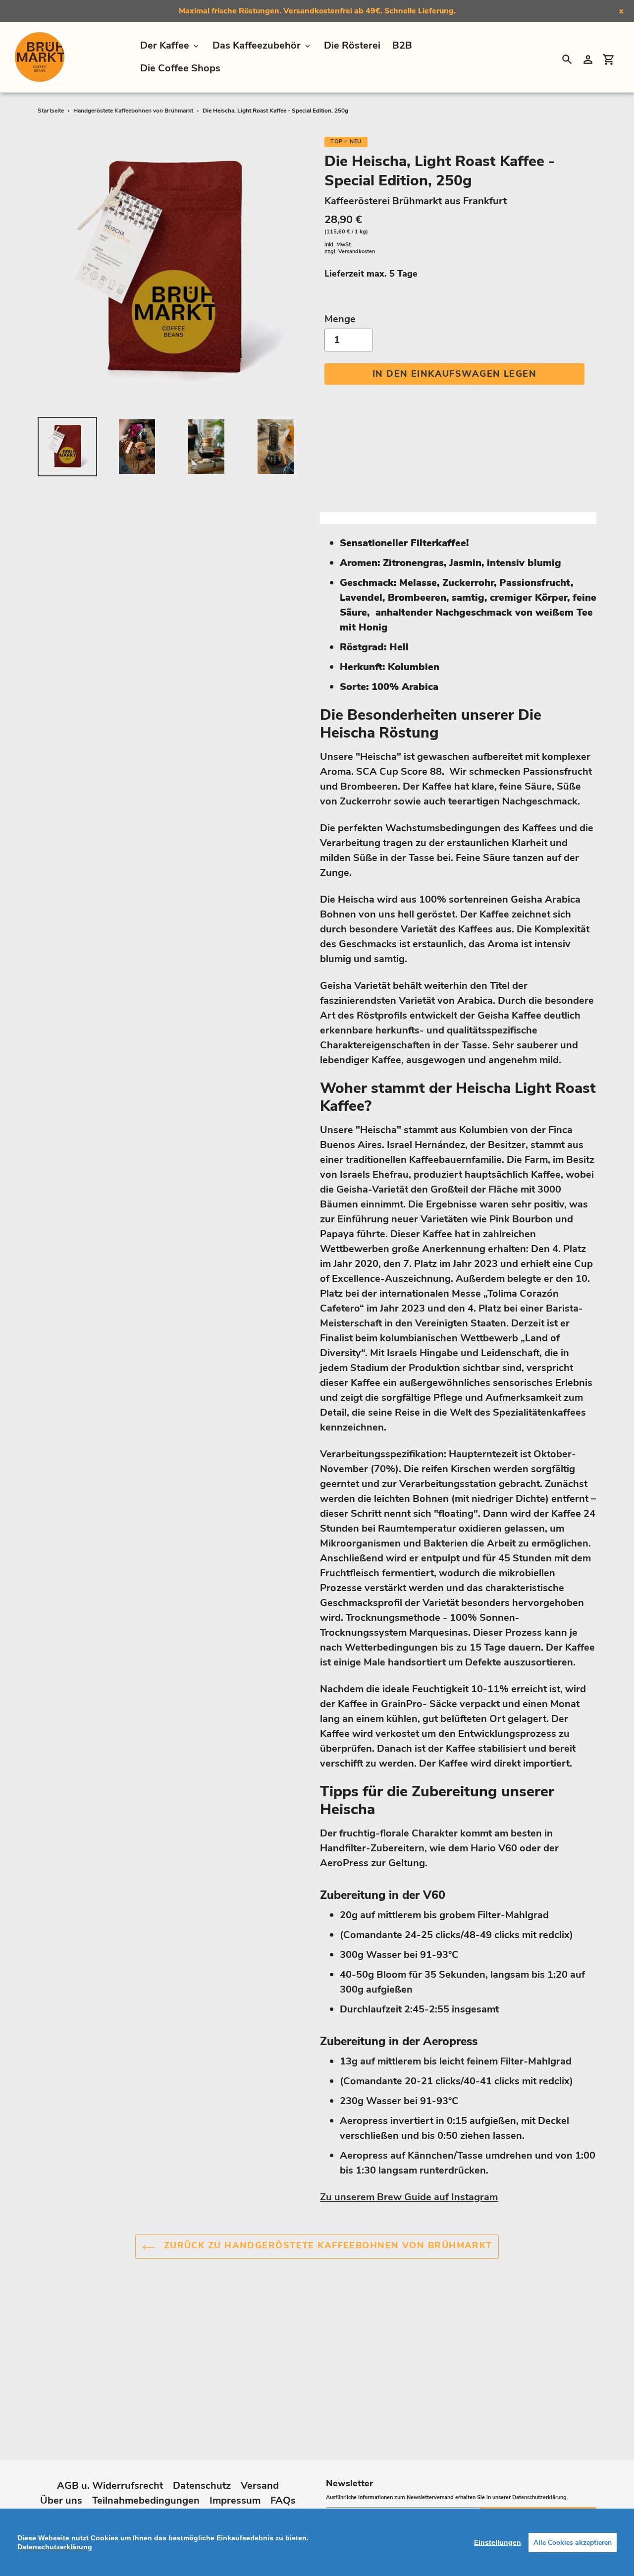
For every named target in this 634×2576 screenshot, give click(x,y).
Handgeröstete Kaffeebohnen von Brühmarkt (133, 111)
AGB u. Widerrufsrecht (110, 2486)
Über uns (61, 2500)
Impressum (235, 2500)
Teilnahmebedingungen (146, 2500)
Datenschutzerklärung (539, 2497)
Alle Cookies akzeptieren (573, 2543)
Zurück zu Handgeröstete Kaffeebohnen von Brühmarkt (326, 2245)
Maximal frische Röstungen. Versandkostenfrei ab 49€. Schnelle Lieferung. (317, 11)
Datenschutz (202, 2486)
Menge (340, 319)
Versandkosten (357, 252)
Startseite (51, 111)
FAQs (283, 2500)
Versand (260, 2486)
